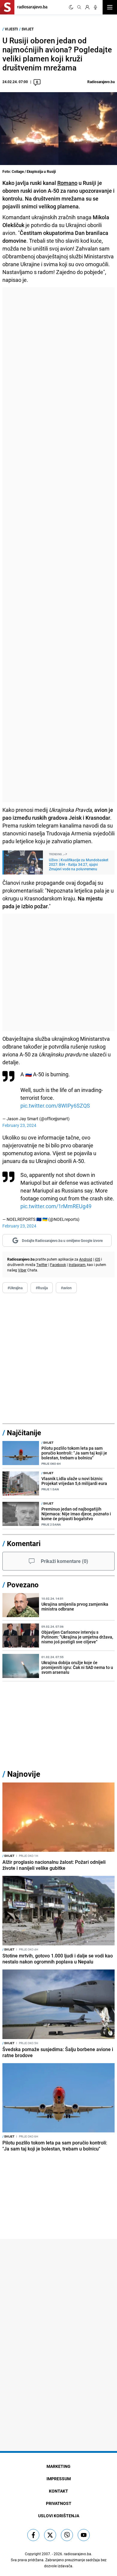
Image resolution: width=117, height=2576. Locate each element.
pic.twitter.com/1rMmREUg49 (56, 1206)
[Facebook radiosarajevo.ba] (33, 2535)
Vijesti (11, 29)
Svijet (28, 29)
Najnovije (24, 1774)
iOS (97, 1259)
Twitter (42, 1265)
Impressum (59, 2479)
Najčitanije (24, 1433)
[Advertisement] (58, 545)
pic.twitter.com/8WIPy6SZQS (55, 1106)
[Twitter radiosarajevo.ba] (50, 2535)
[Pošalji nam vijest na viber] (67, 2535)
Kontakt (58, 2491)
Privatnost (59, 2503)
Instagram (77, 1265)
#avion (66, 1288)
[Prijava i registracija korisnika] (87, 7)
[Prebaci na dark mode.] (71, 7)
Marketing (58, 2466)
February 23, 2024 (19, 1125)
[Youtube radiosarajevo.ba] (84, 2535)
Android (86, 1259)
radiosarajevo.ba (78, 2554)
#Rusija (42, 1288)
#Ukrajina (15, 1288)
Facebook (58, 1265)
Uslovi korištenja (59, 2516)
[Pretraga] (79, 7)
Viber (22, 1270)
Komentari (24, 1543)
